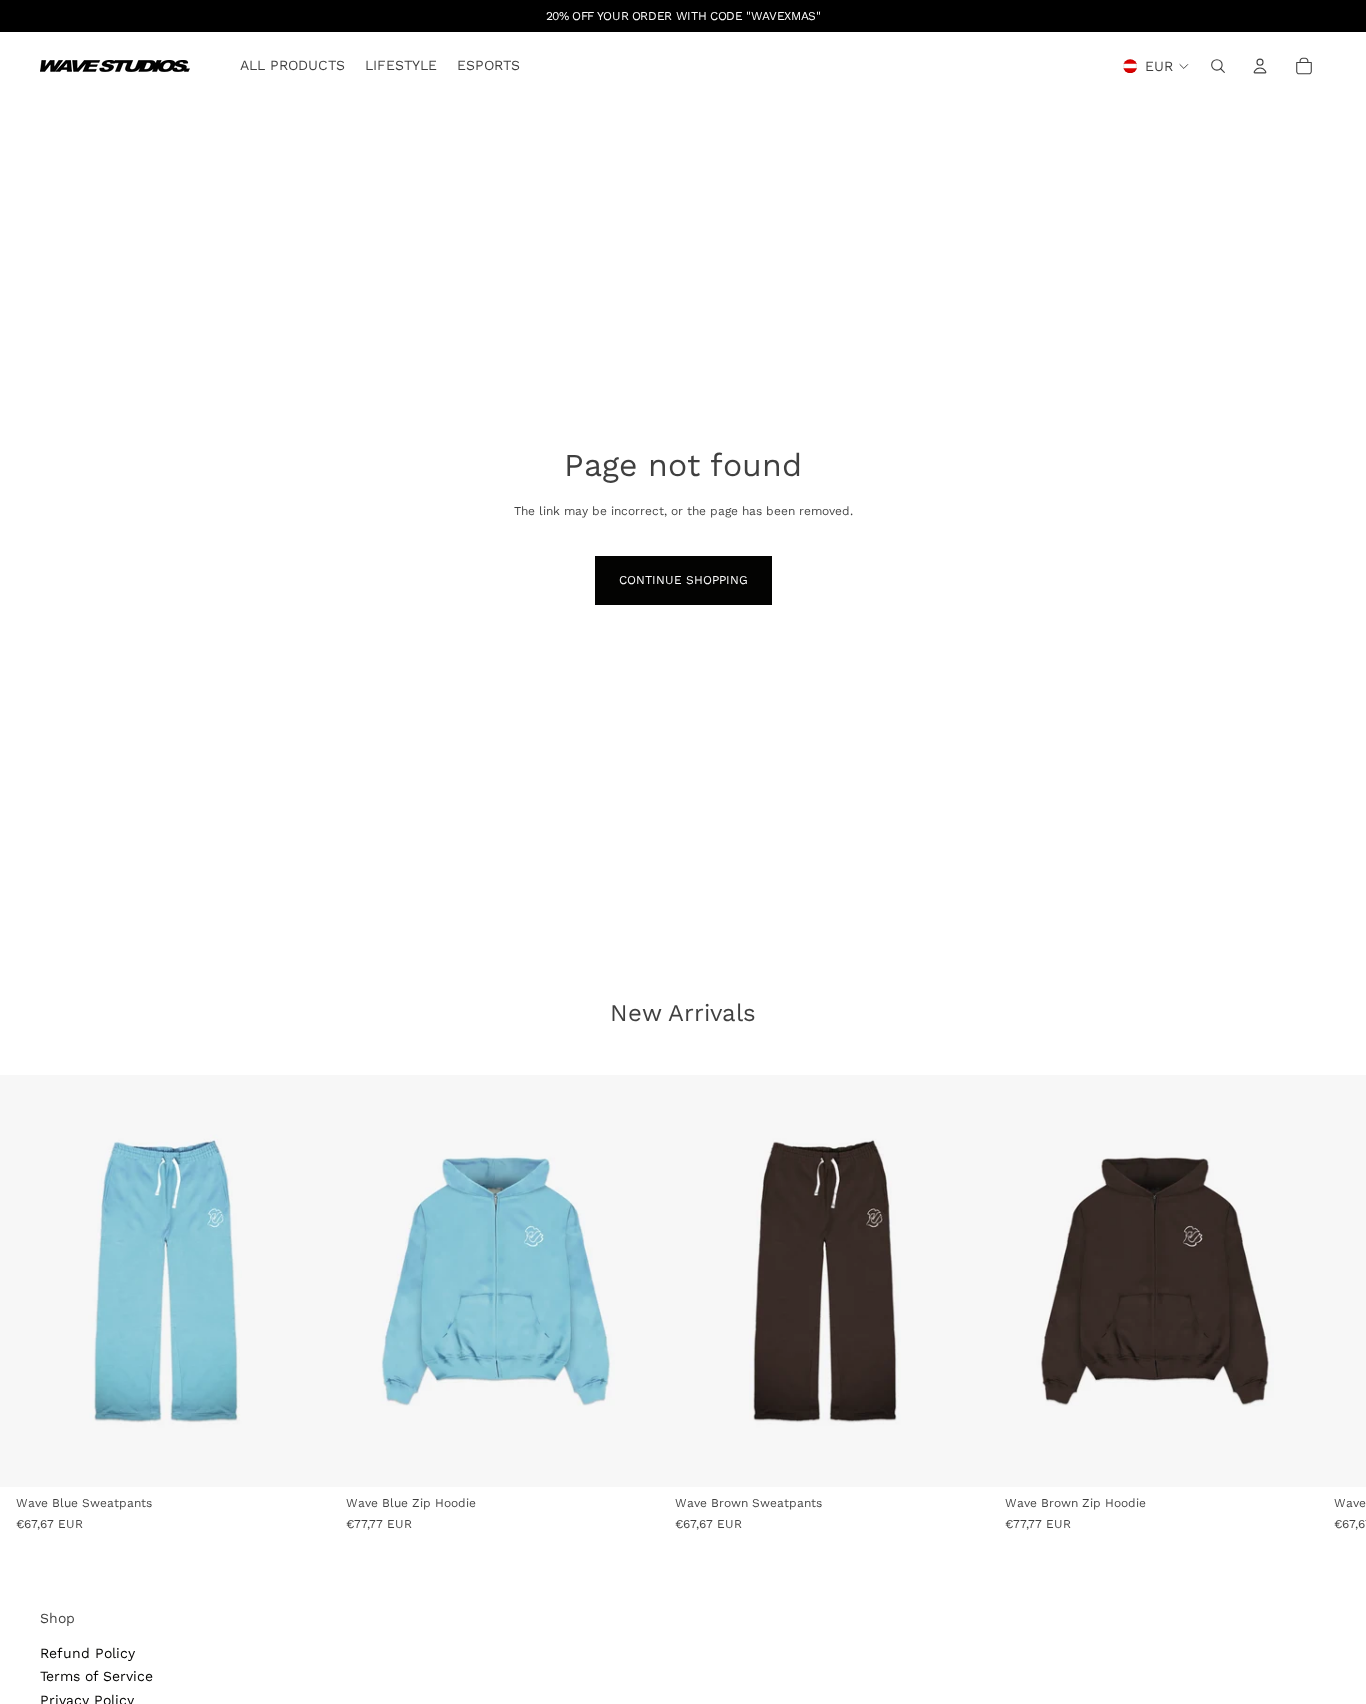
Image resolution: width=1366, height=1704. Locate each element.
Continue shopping (683, 580)
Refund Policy (87, 1653)
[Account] (1260, 66)
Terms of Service (96, 1676)
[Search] (1218, 66)
